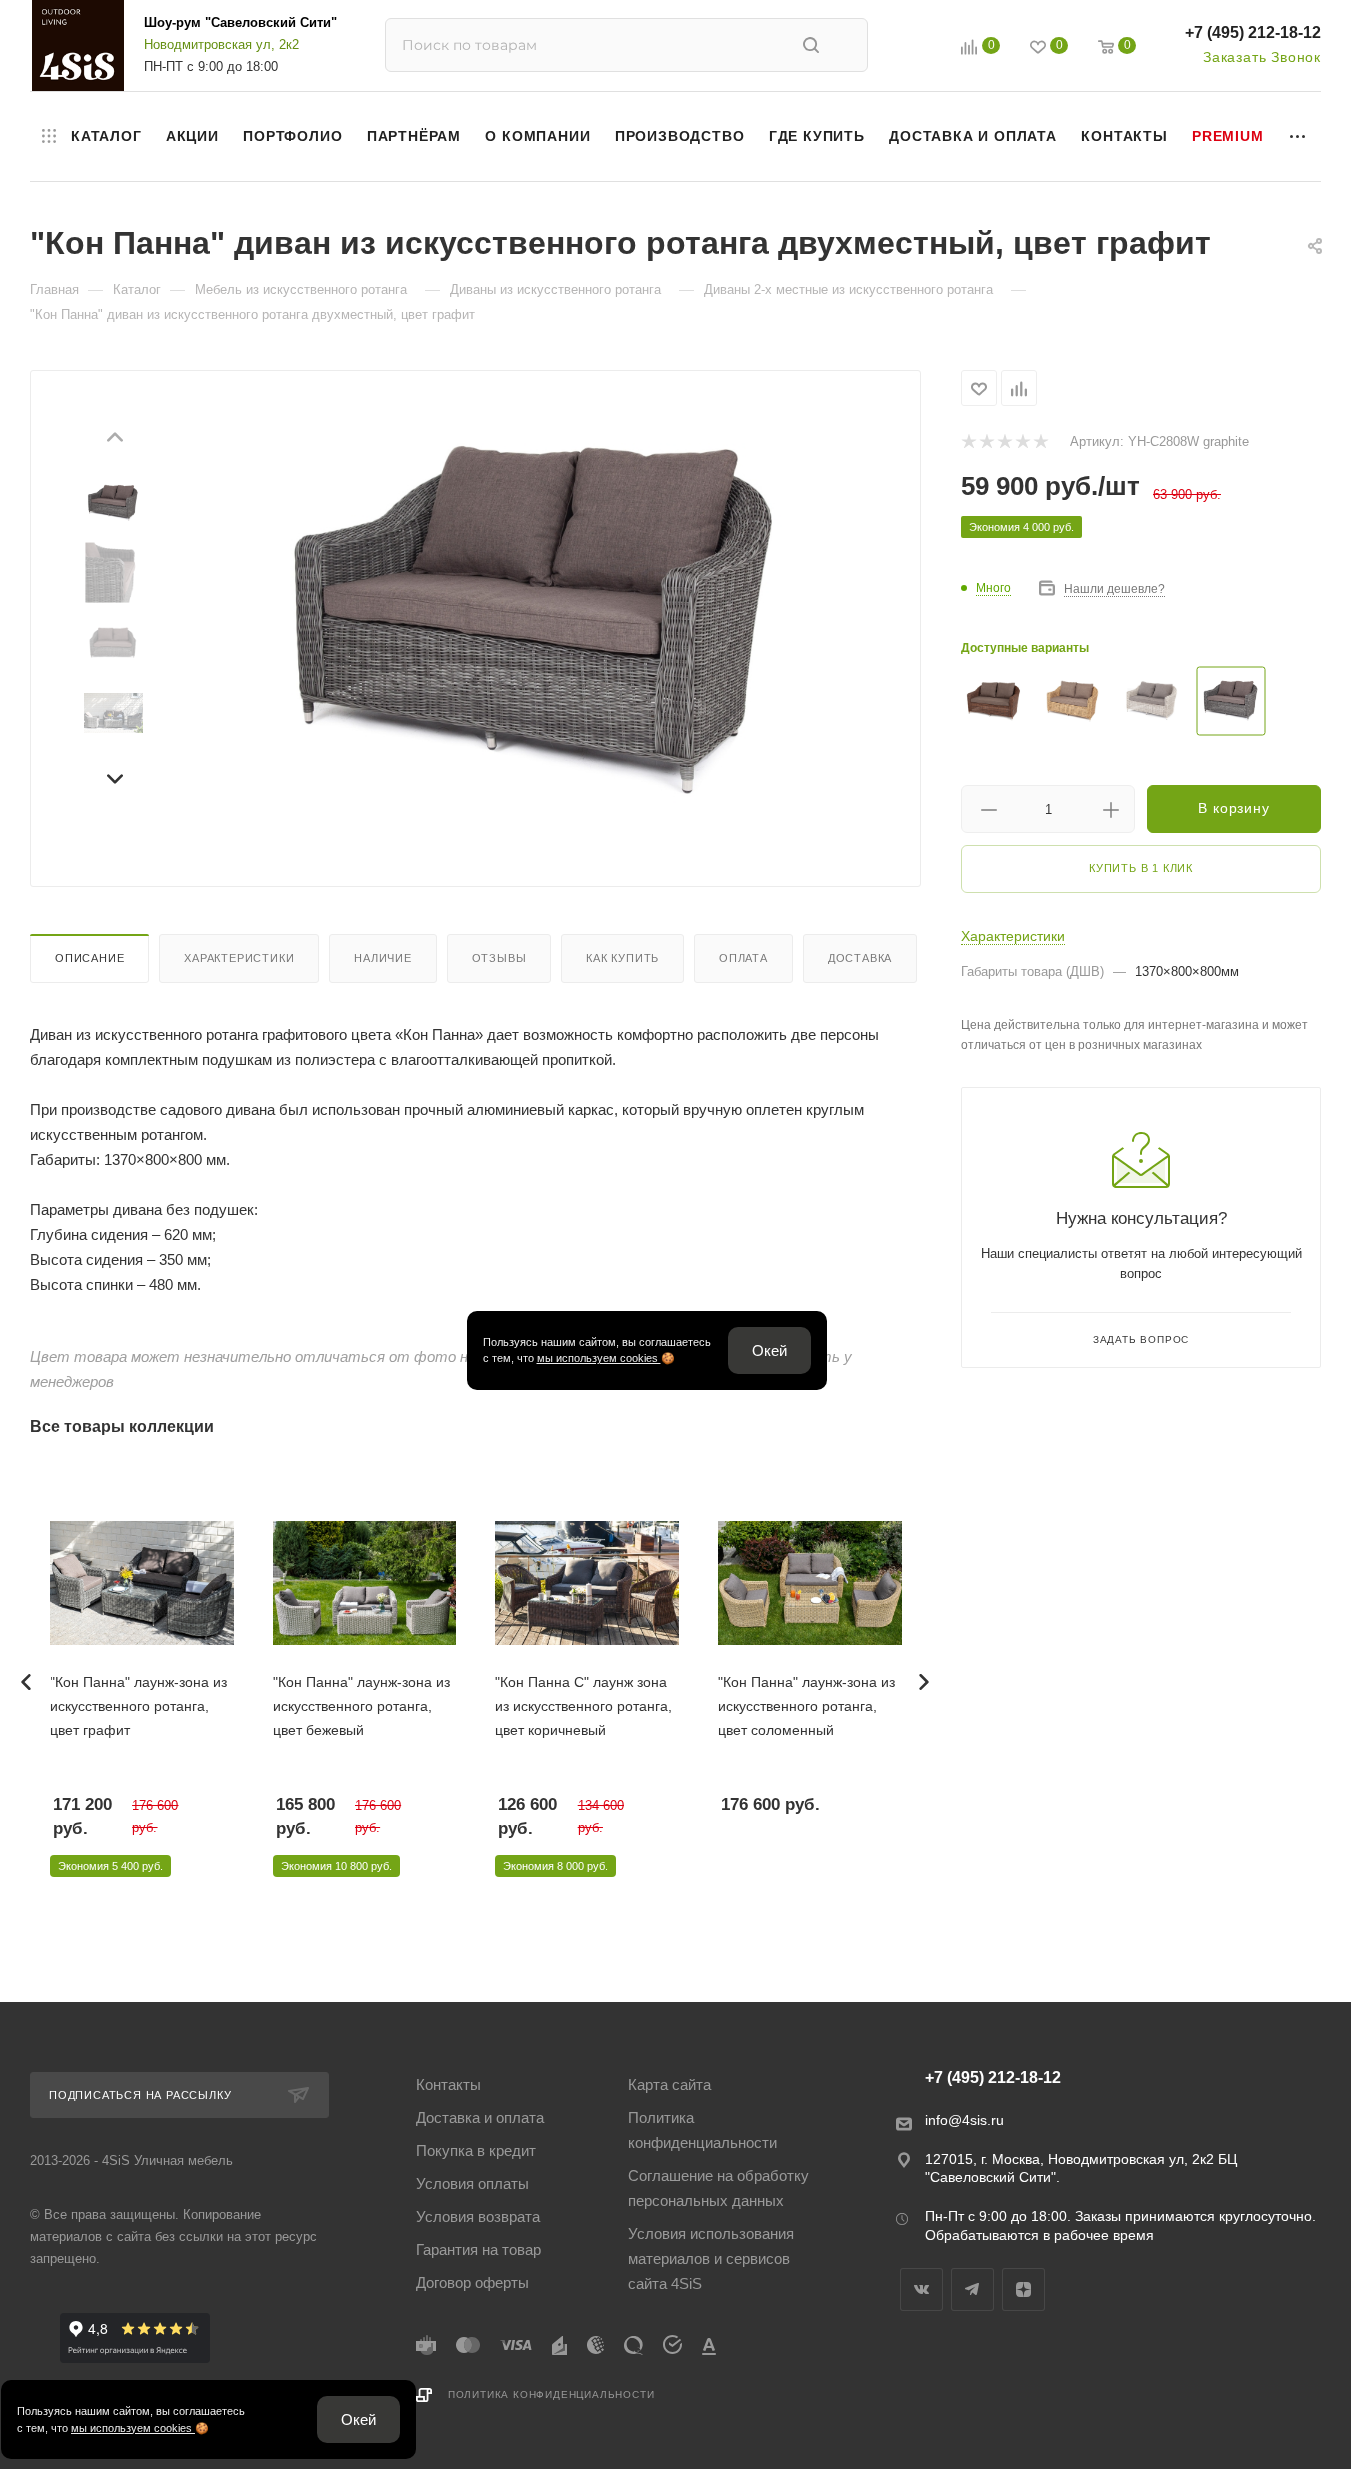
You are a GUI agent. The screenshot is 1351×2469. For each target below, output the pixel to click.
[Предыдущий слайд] (114, 440)
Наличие (383, 958)
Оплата (743, 958)
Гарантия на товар (478, 2249)
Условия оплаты (472, 2183)
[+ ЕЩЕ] (1298, 136)
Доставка (860, 958)
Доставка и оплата (480, 2117)
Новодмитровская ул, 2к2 (221, 44)
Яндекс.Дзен (1023, 2289)
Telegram (972, 2289)
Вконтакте (921, 2289)
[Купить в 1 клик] (186, 1495)
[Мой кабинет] (924, 49)
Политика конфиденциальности (702, 2130)
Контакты (448, 2084)
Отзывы (499, 958)
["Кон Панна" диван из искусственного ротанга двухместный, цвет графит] (533, 620)
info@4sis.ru (964, 2120)
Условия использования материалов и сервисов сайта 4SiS (711, 2258)
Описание (89, 958)
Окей (769, 1350)
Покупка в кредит (476, 2150)
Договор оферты (472, 2282)
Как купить (622, 958)
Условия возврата (478, 2216)
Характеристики (239, 958)
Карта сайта (669, 2084)
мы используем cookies (599, 1358)
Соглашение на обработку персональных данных (718, 2188)
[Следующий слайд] (114, 776)
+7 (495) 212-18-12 (1253, 32)
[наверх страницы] (1254, 2417)
